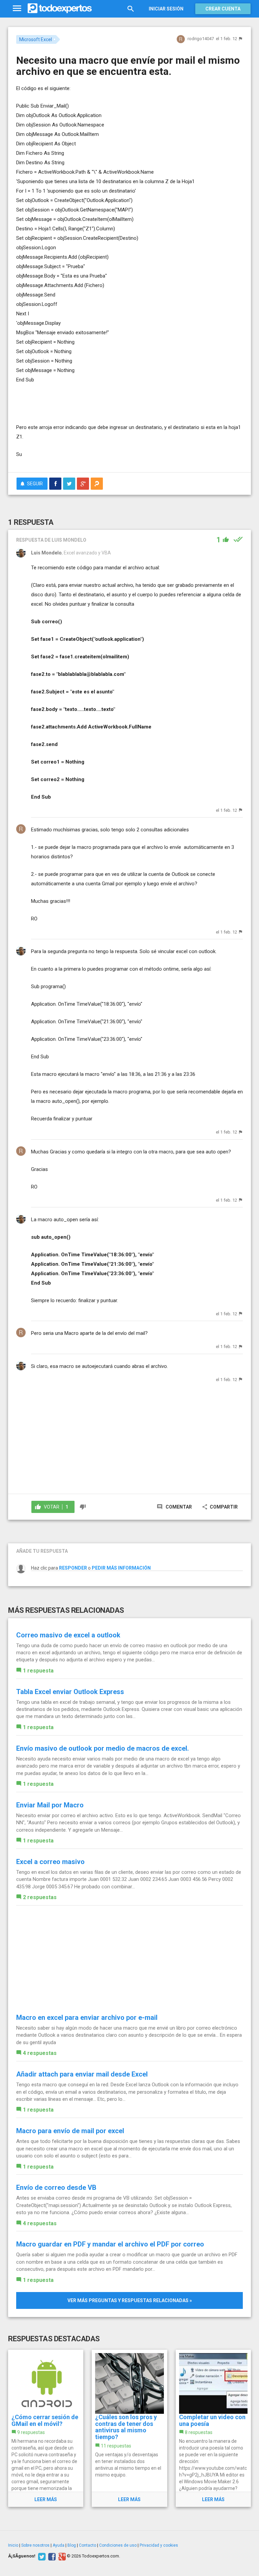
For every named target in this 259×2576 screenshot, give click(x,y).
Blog (72, 2545)
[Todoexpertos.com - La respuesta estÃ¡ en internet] (60, 8)
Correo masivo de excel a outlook (68, 1635)
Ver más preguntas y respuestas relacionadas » (130, 2300)
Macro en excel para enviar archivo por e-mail (87, 2017)
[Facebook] (51, 2556)
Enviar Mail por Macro (50, 1805)
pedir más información (121, 1568)
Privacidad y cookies (159, 2545)
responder (73, 1568)
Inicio (13, 2545)
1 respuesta (38, 1671)
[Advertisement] (95, 403)
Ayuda (59, 2545)
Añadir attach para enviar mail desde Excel (82, 2074)
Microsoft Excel (36, 39)
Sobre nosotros (35, 2545)
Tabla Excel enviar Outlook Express (70, 1692)
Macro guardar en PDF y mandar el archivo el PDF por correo (110, 2244)
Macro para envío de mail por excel (70, 2131)
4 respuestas (40, 2053)
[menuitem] (55, 484)
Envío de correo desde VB (56, 2187)
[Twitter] (41, 2556)
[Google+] (61, 2556)
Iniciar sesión (166, 9)
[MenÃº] (17, 9)
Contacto (88, 2545)
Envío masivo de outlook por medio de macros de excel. (103, 1748)
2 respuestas (40, 1897)
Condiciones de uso (118, 2545)
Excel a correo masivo (50, 1862)
